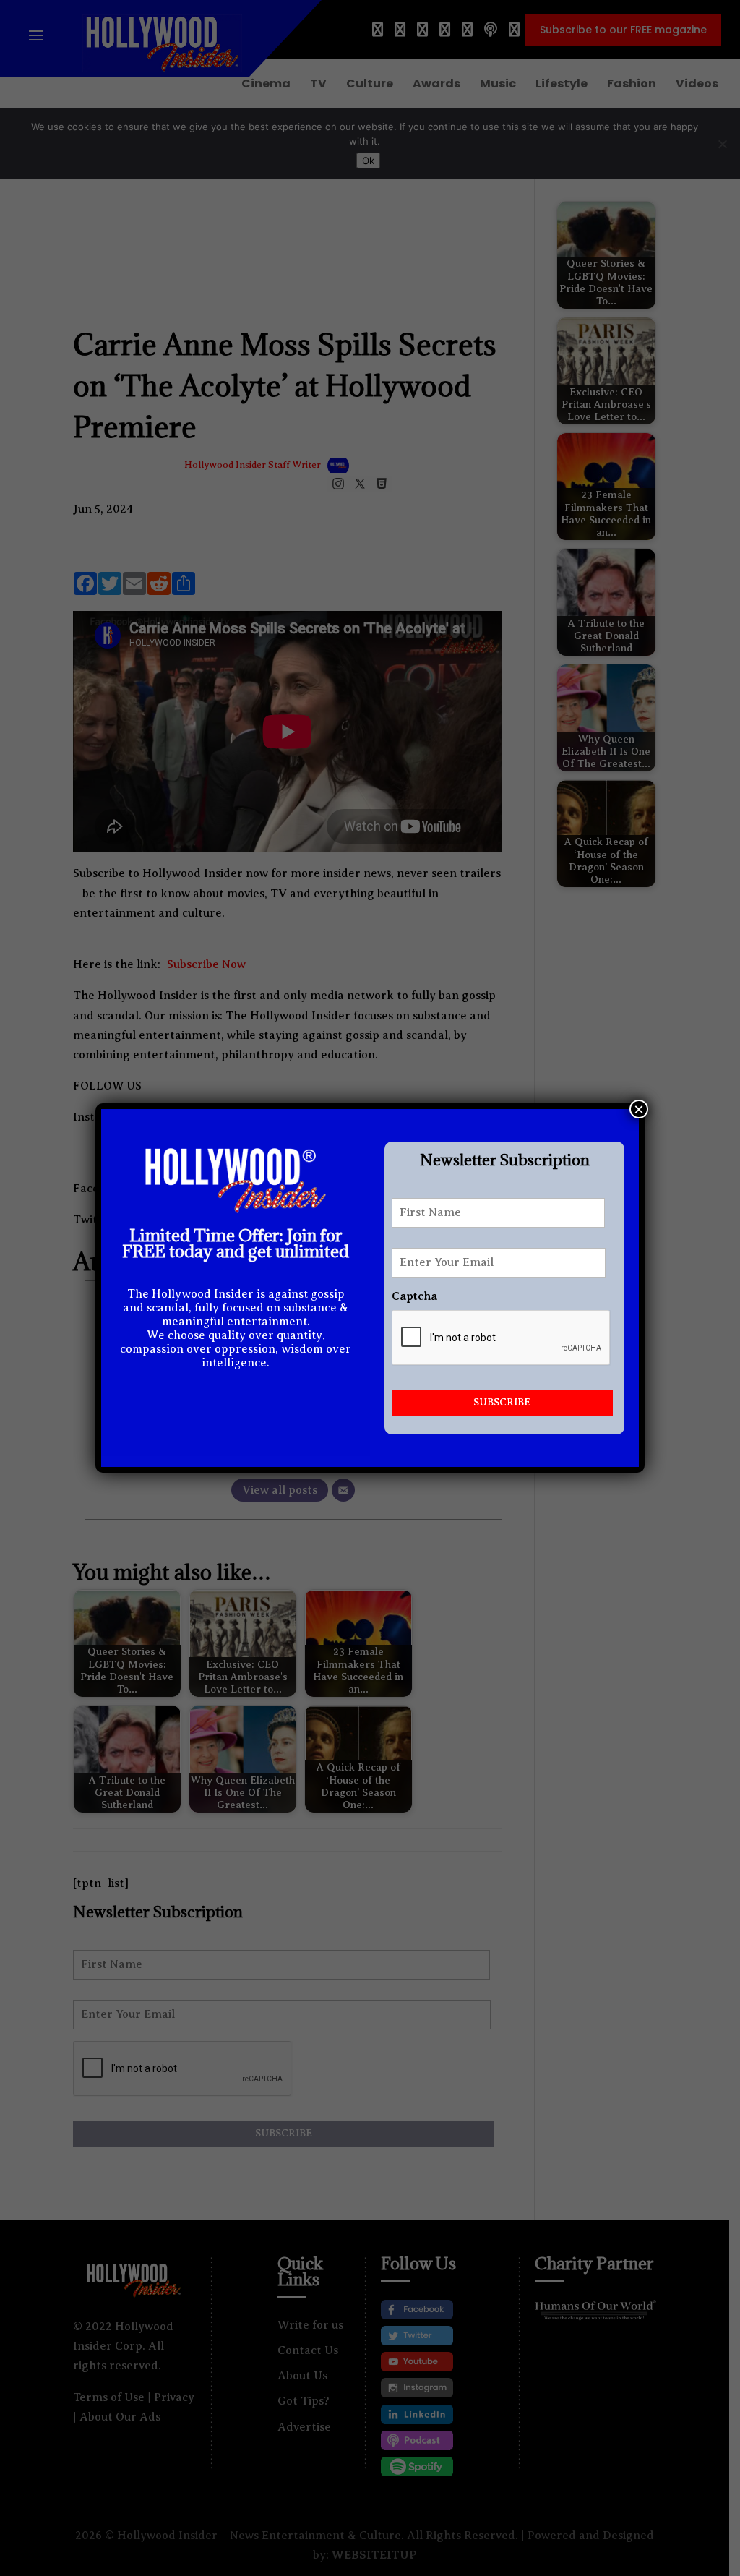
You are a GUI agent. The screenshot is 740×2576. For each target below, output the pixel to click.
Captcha (414, 1296)
